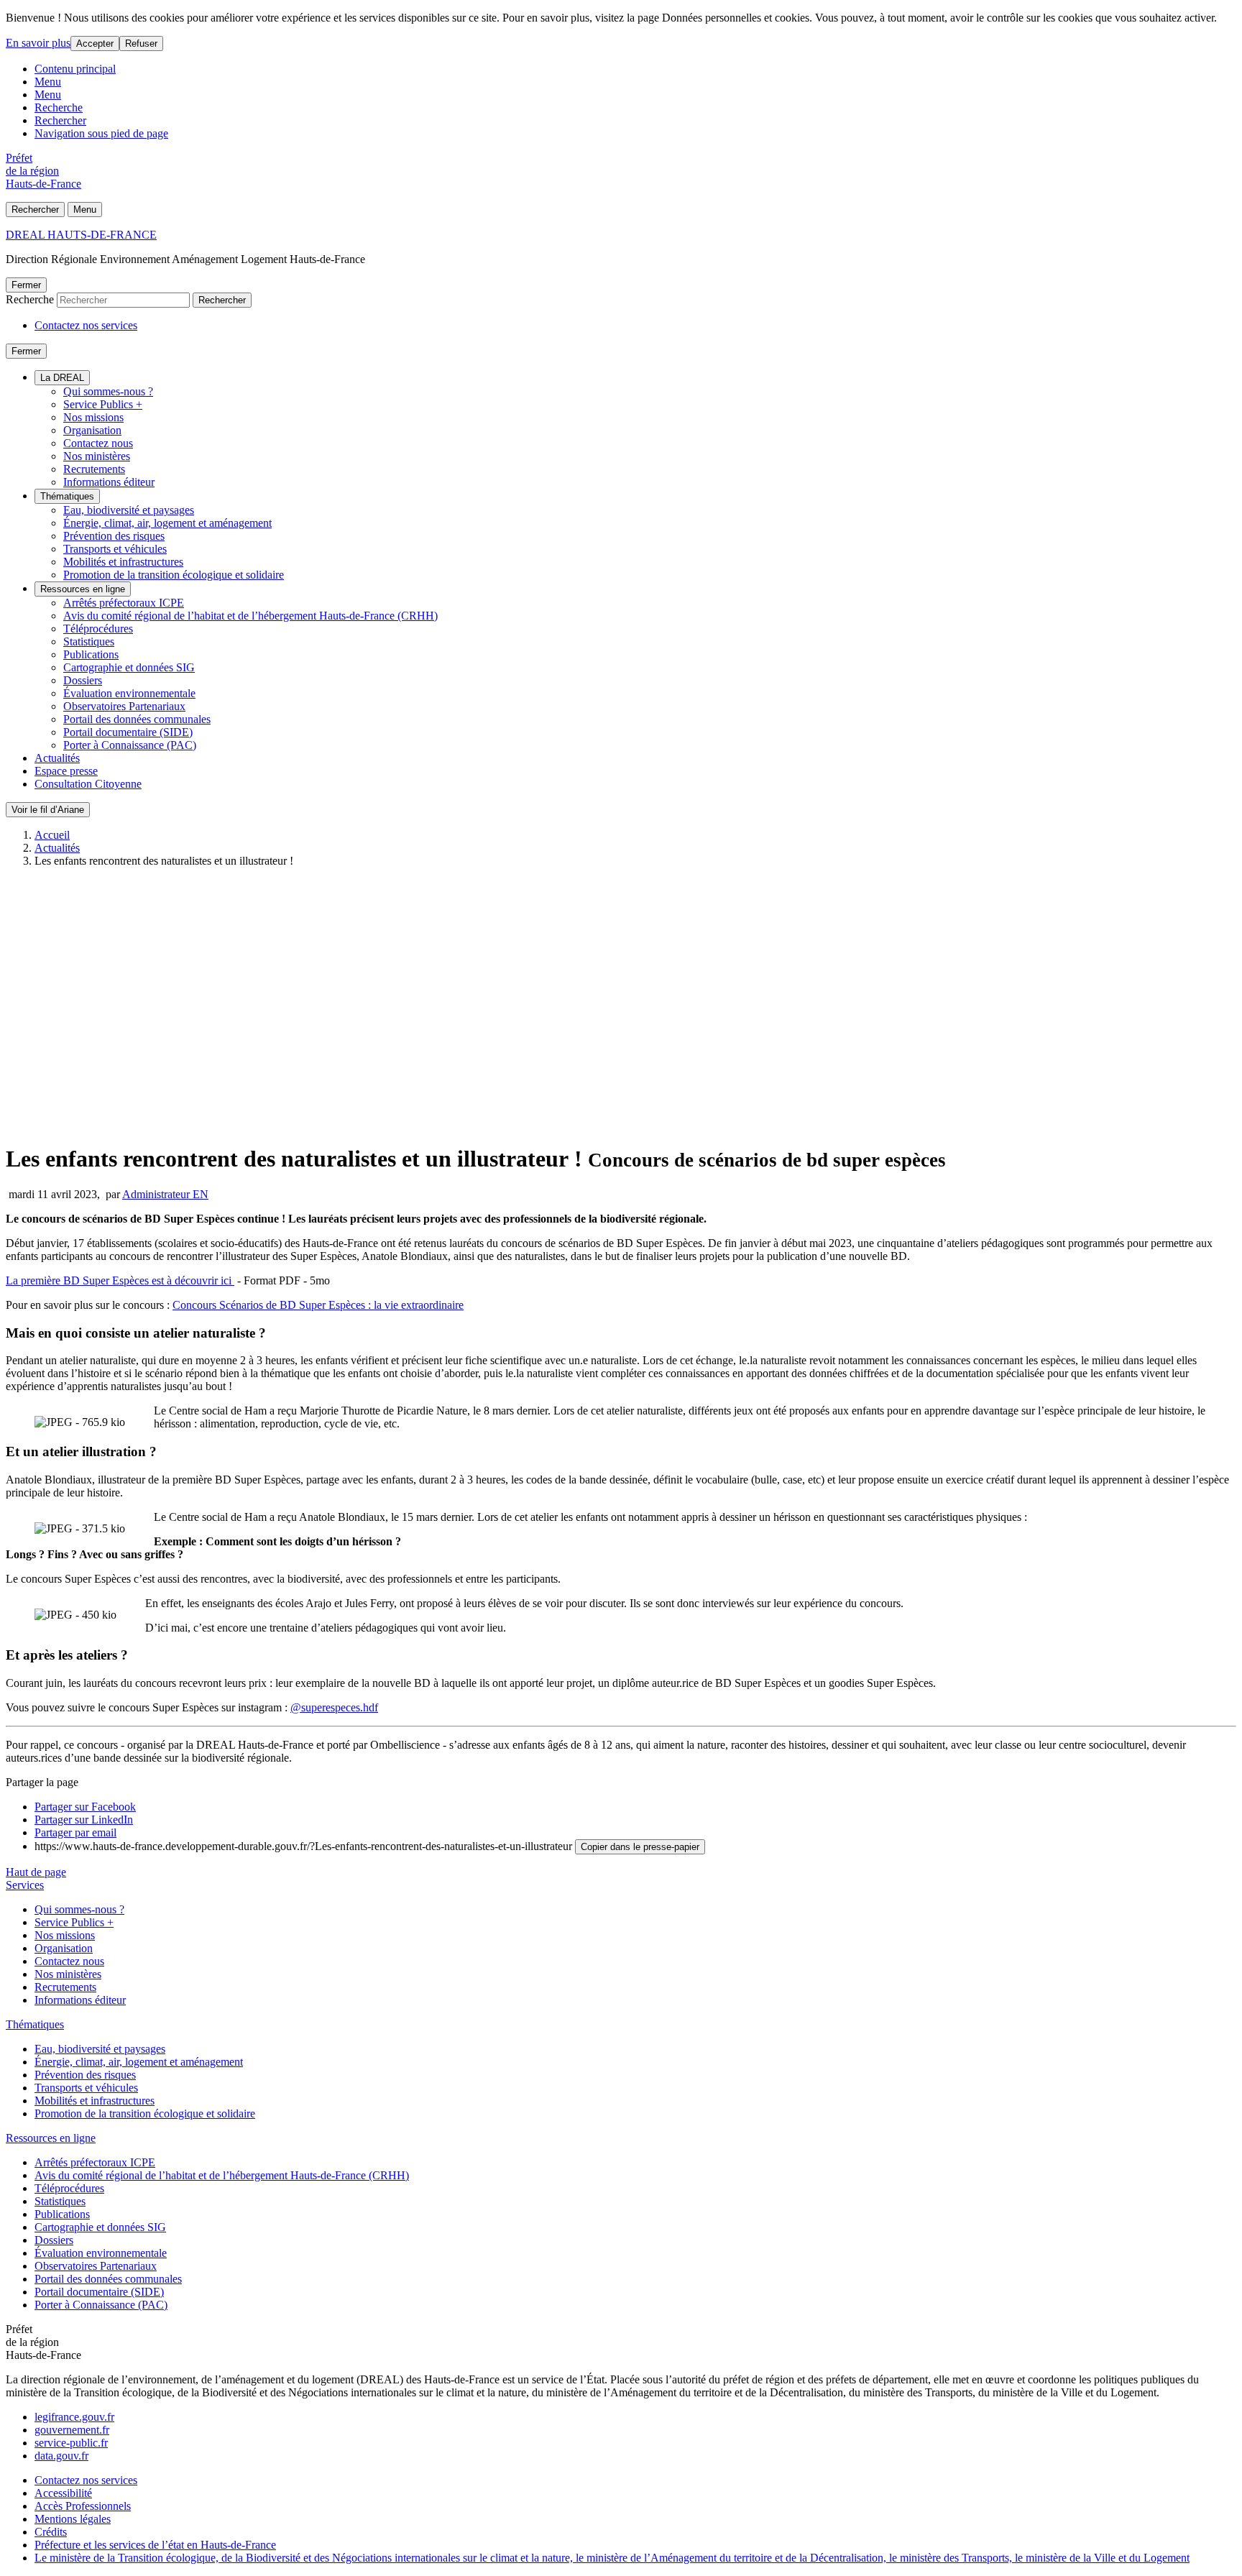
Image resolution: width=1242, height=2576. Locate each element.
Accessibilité (63, 2493)
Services (25, 1885)
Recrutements (94, 469)
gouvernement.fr (72, 2430)
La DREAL (62, 378)
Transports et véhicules (115, 549)
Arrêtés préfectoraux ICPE (124, 603)
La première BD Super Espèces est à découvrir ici (120, 1280)
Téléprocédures (98, 629)
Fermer (26, 285)
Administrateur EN (165, 1194)
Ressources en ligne (83, 589)
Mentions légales (73, 2519)
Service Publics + (103, 404)
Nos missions (93, 417)
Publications (91, 654)
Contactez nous (98, 443)
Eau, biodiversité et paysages (129, 510)
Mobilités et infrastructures (123, 562)
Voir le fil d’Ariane (48, 810)
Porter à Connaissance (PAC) (130, 745)
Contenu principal (75, 69)
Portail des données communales (137, 719)
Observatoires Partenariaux (124, 706)
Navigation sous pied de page (101, 133)
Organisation (92, 430)
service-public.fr (71, 2443)
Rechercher (60, 120)
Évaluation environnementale (129, 693)
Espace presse (66, 771)
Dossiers (83, 680)
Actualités (57, 758)
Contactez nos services (86, 325)
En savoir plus (38, 43)
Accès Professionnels (83, 2506)
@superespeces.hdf (334, 1707)
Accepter (95, 43)
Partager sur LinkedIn (84, 1820)
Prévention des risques (114, 536)
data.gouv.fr (61, 2456)
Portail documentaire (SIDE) (128, 732)
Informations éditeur (109, 482)
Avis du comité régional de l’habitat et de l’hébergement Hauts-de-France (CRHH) (250, 616)
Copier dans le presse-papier (640, 1847)
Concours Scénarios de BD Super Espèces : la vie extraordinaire (318, 1305)
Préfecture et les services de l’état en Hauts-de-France (155, 2545)
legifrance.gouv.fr (74, 2417)
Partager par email (75, 1832)
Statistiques (89, 641)
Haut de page (36, 1872)
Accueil (52, 835)
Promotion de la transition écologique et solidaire (174, 575)
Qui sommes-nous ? (108, 391)
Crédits (51, 2532)
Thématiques (67, 496)
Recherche (59, 107)
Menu (48, 82)
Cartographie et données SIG (129, 667)
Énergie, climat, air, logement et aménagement (167, 523)
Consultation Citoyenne (88, 784)
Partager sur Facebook (85, 1807)
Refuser (141, 43)
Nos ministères (97, 456)
